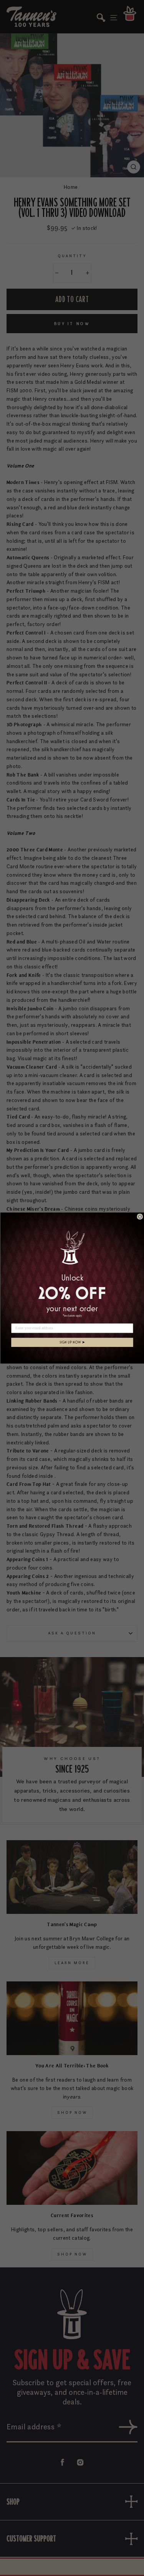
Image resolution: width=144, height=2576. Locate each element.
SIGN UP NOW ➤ (72, 1342)
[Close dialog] (140, 1217)
